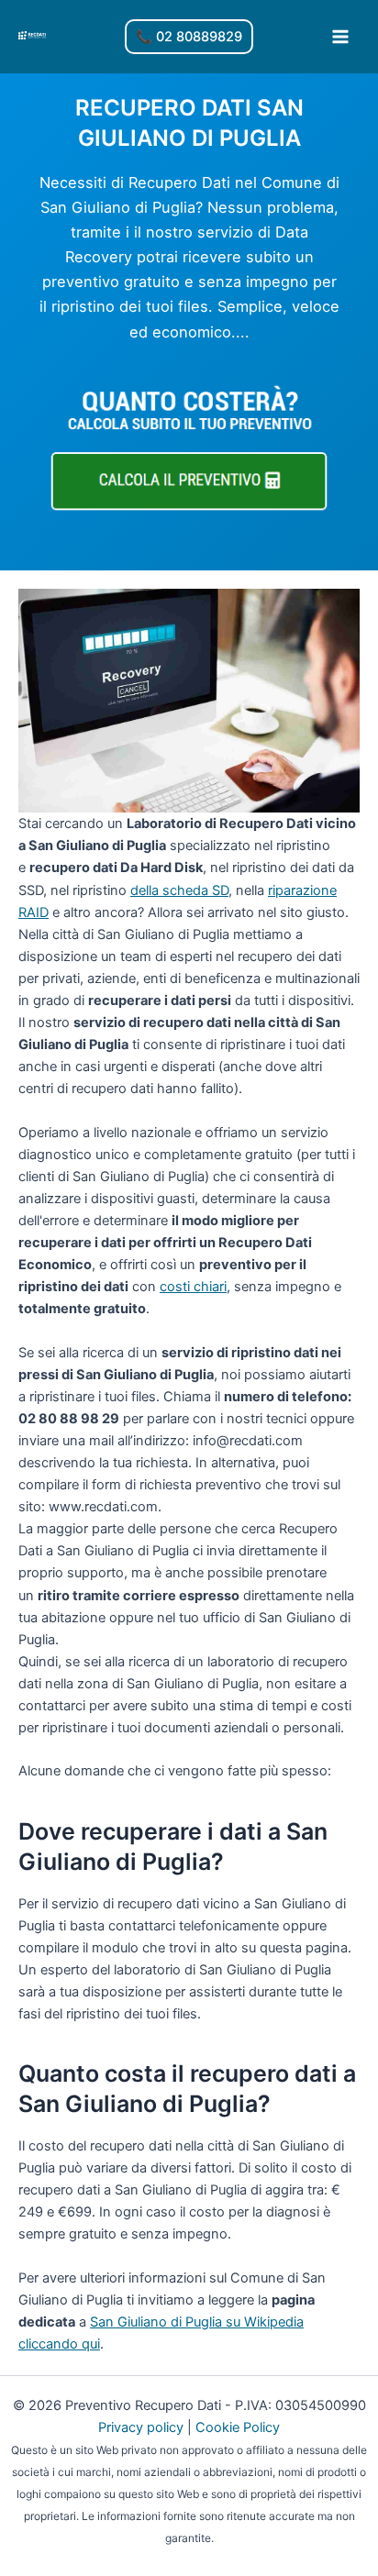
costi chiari (193, 1287)
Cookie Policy (238, 2427)
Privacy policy (141, 2427)
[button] (189, 37)
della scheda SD (179, 890)
